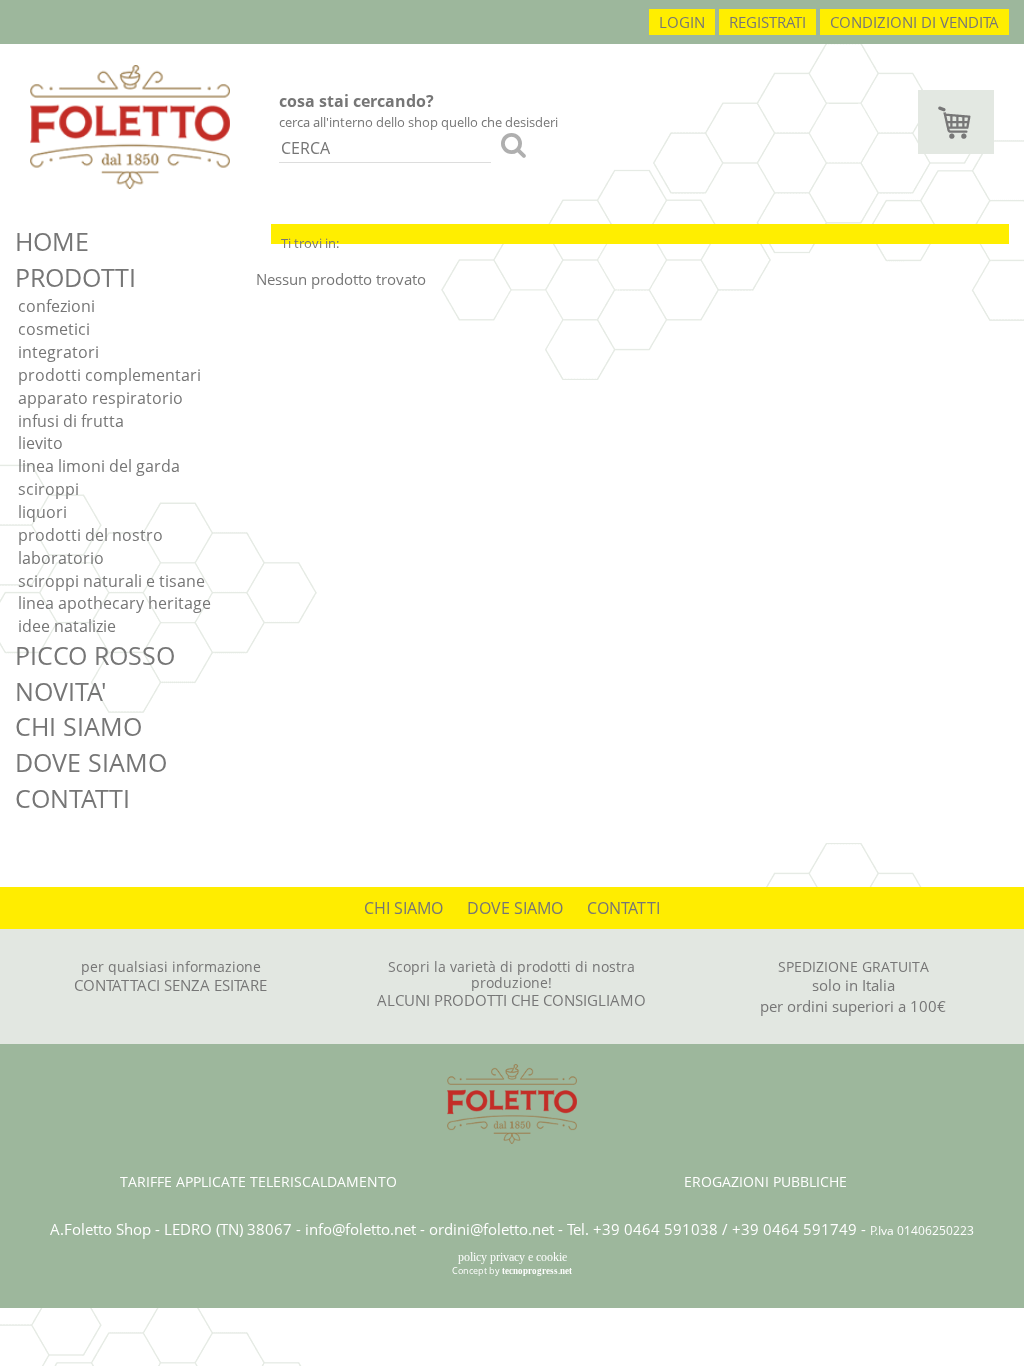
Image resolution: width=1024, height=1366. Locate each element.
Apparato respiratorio (100, 398)
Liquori (42, 512)
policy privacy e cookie (512, 1257)
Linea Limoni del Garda (99, 466)
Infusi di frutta (71, 421)
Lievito (40, 443)
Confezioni (56, 306)
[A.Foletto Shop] (130, 125)
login (682, 22)
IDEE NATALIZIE (67, 626)
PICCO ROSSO (95, 655)
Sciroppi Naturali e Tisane (111, 581)
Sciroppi (48, 489)
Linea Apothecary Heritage (114, 603)
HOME (52, 241)
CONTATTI (72, 798)
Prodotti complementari (109, 375)
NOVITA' (61, 691)
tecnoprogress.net (537, 1271)
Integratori (58, 352)
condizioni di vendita (914, 22)
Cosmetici (54, 329)
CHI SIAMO (78, 726)
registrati (767, 22)
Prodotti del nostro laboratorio (90, 546)
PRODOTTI (75, 277)
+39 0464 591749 (794, 1229)
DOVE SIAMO (91, 762)
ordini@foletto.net (491, 1229)
